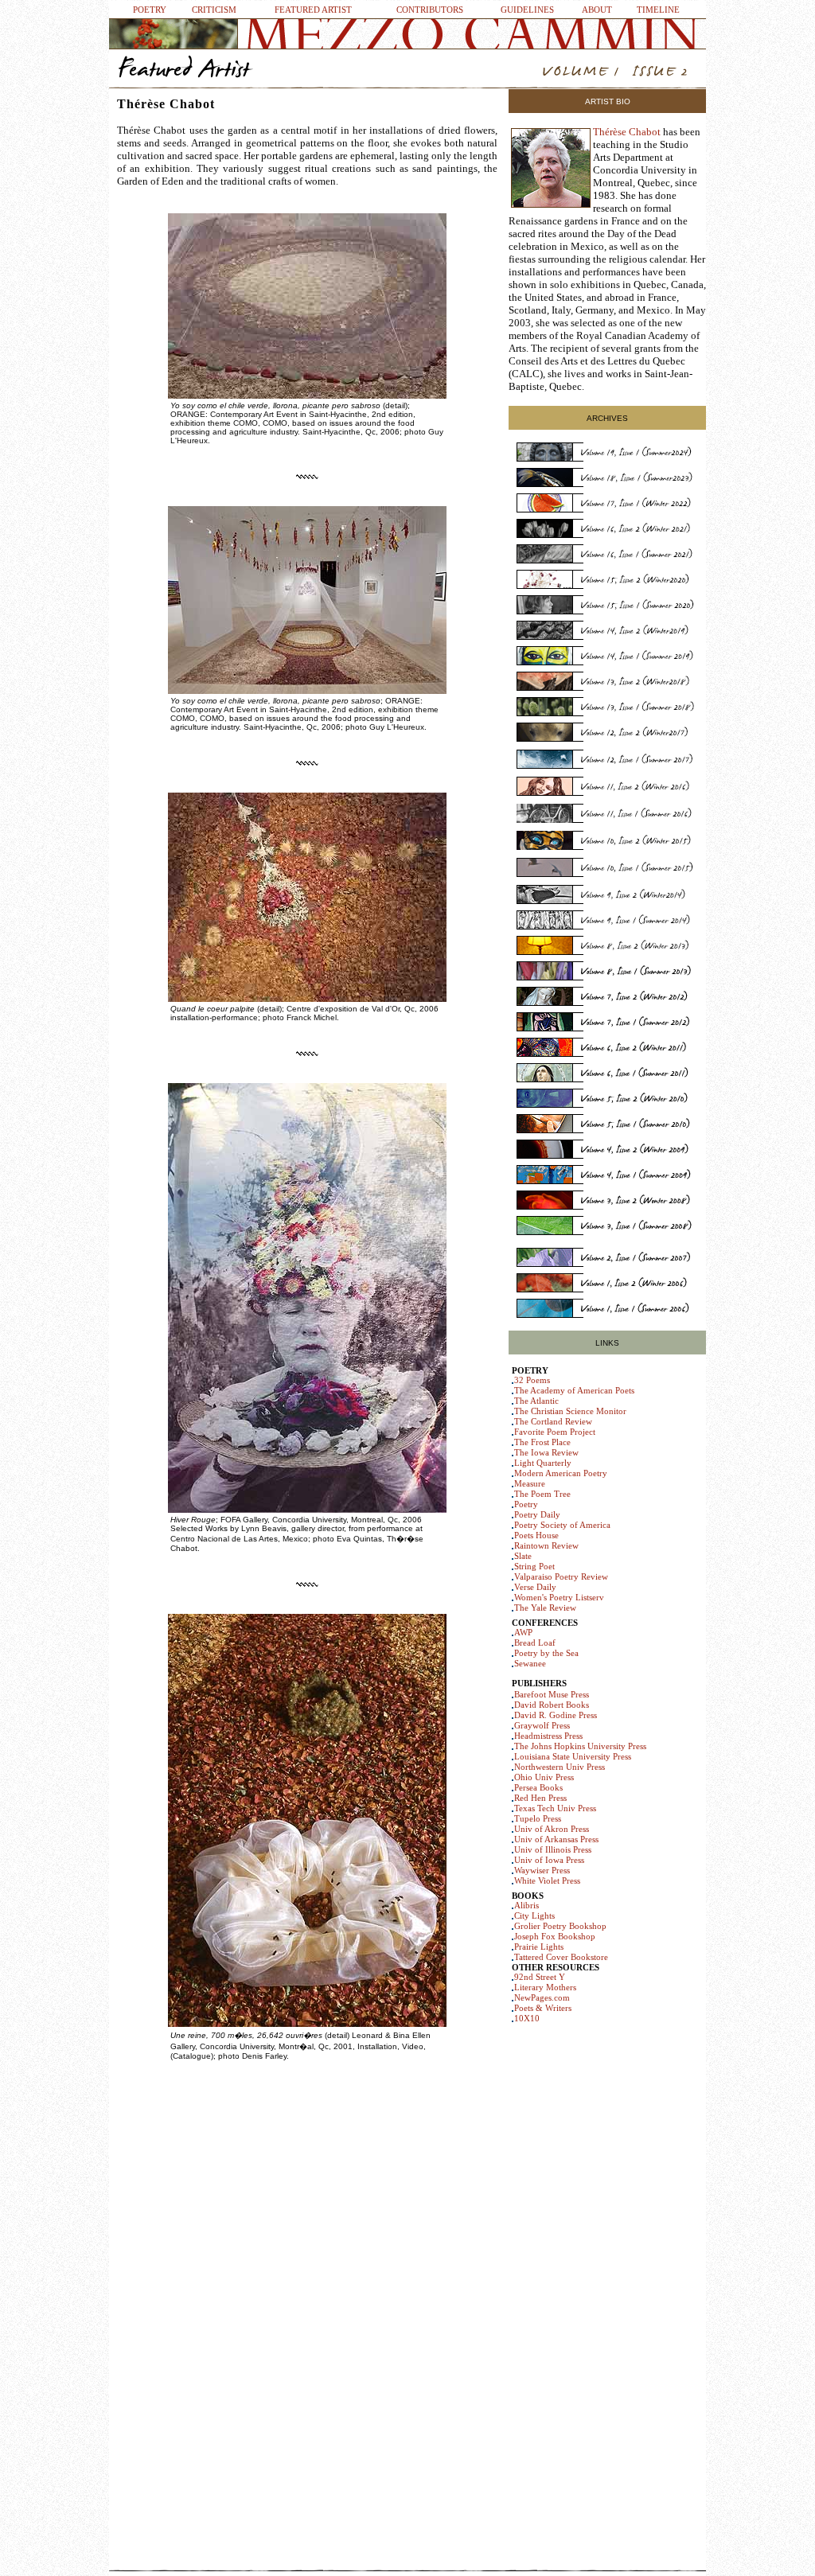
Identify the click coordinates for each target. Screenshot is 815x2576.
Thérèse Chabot (627, 132)
